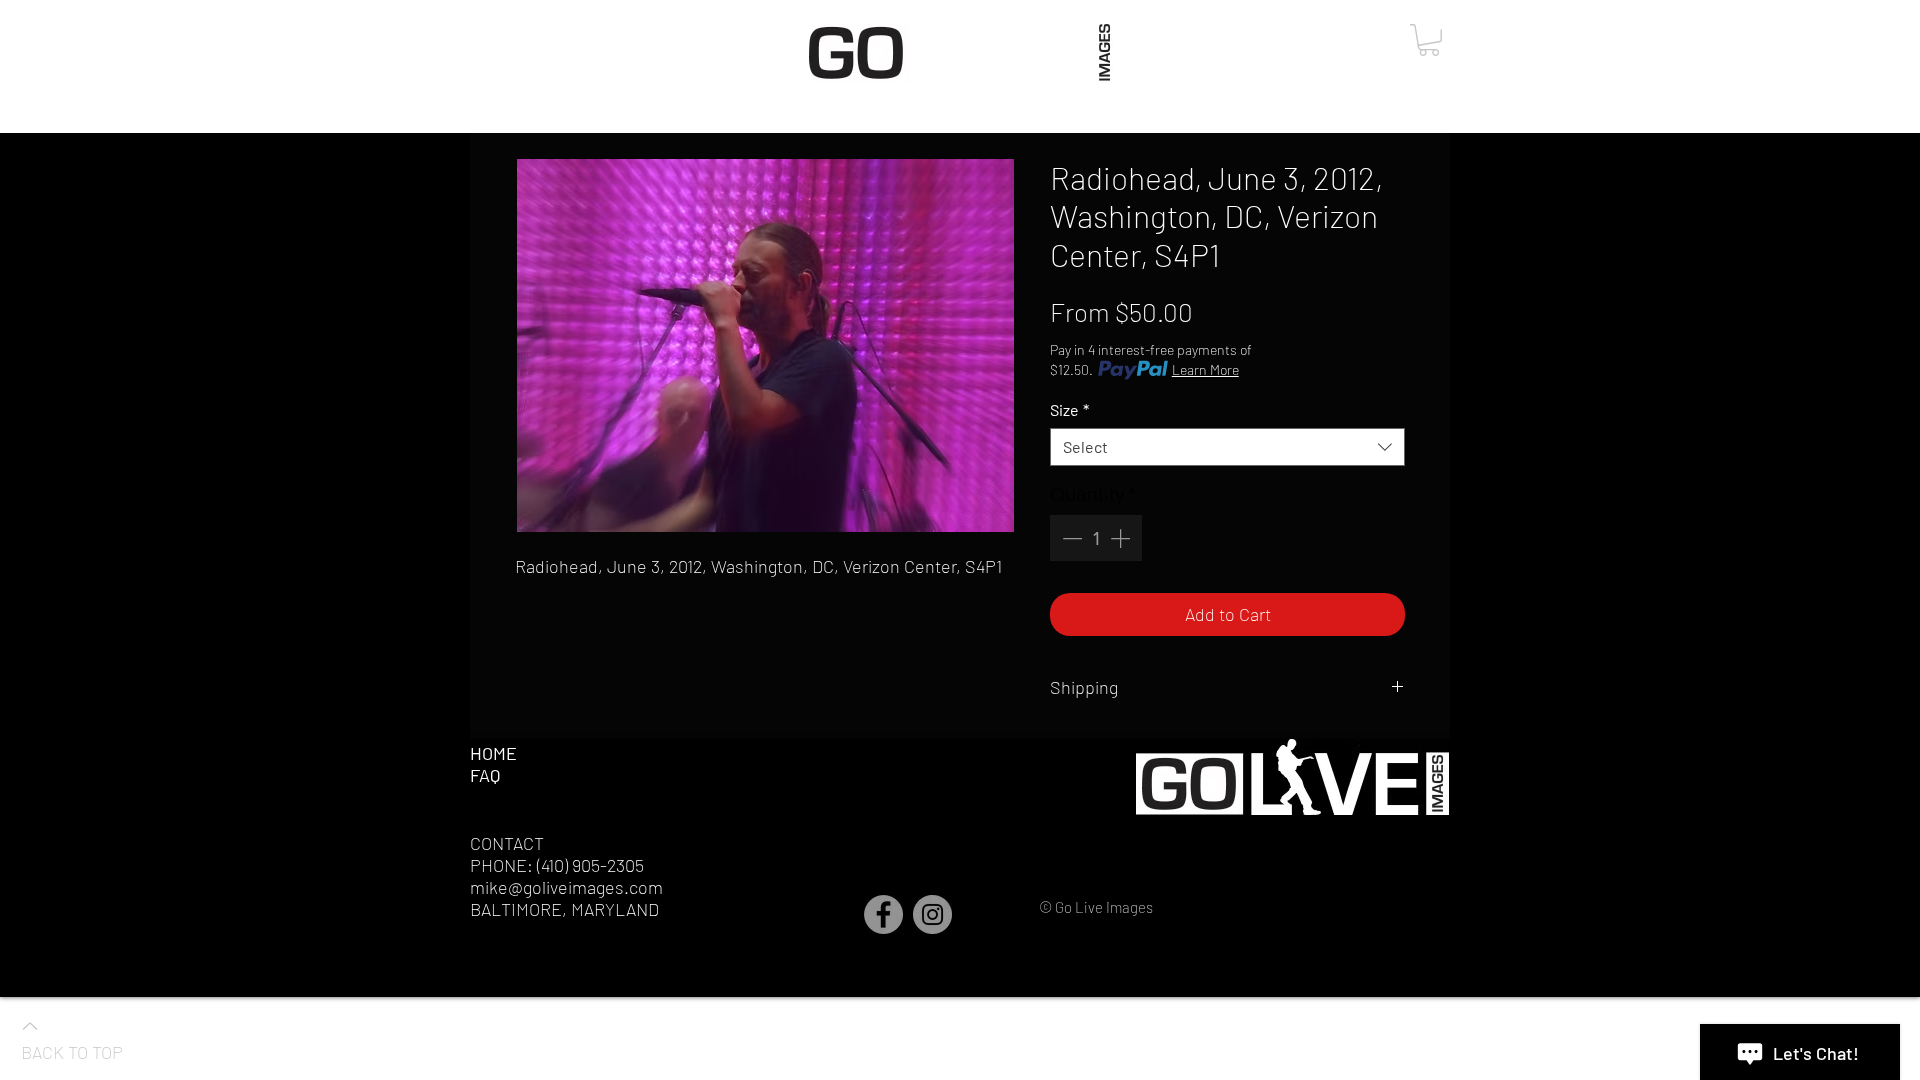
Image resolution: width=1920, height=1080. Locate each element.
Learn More (1205, 369)
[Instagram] (932, 914)
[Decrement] (1070, 538)
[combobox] (1227, 447)
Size (1069, 409)
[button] (1429, 40)
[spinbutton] (1096, 538)
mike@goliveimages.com (566, 887)
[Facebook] (883, 914)
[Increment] (1122, 538)
